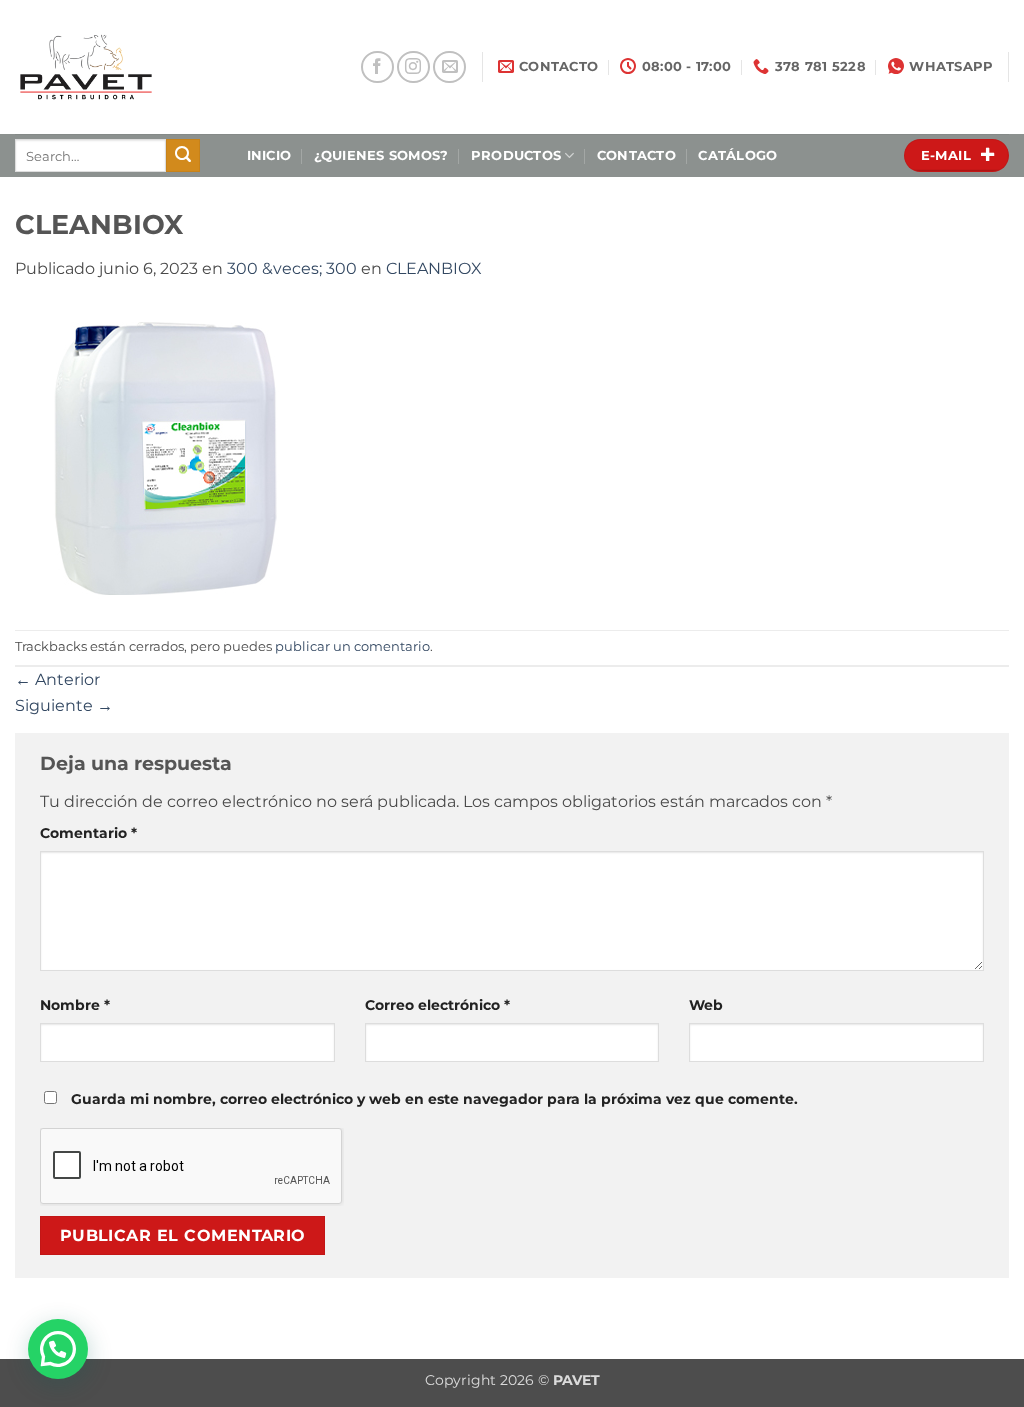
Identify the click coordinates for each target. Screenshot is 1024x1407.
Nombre (75, 1005)
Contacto (636, 155)
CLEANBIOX (434, 268)
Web (706, 1005)
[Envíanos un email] (449, 67)
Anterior (57, 679)
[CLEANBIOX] (165, 454)
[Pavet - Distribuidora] (153, 67)
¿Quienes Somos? (381, 155)
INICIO (269, 155)
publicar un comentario (352, 646)
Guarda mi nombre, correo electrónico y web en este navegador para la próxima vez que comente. (434, 1099)
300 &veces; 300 (292, 268)
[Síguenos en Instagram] (413, 67)
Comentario (88, 833)
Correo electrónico (437, 1005)
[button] (58, 1349)
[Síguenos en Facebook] (377, 67)
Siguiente (64, 705)
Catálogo (737, 155)
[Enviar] (183, 156)
